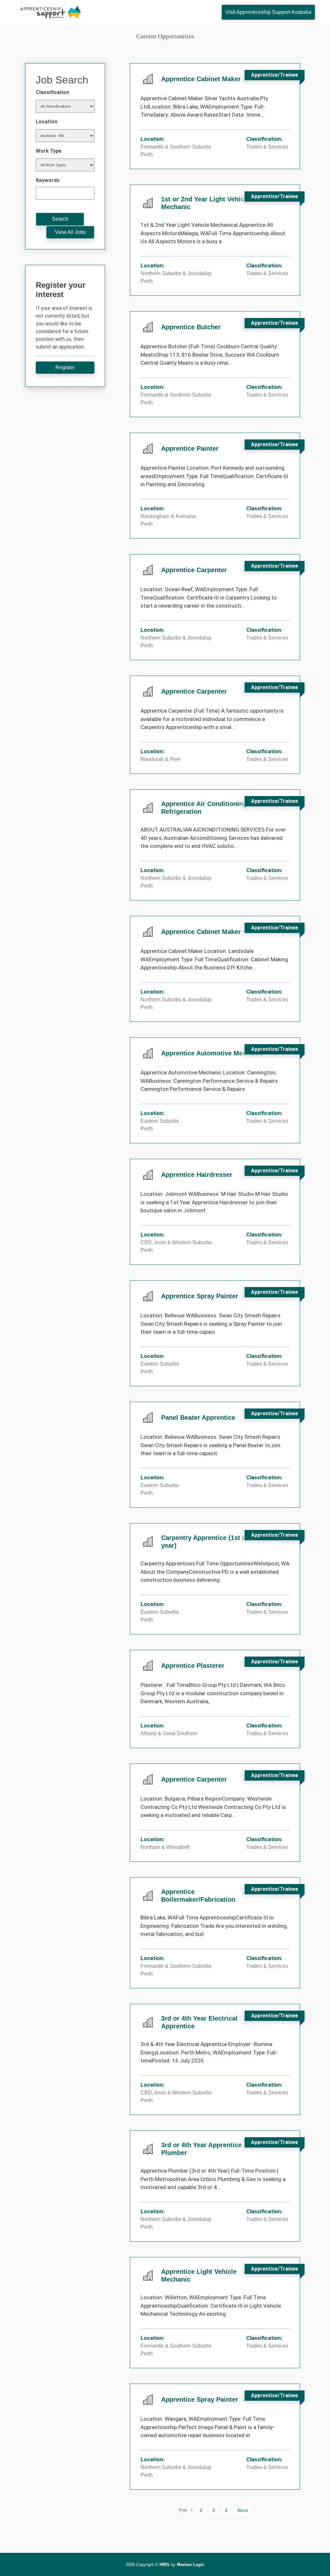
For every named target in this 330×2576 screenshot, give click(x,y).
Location (47, 122)
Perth (147, 154)
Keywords (48, 180)
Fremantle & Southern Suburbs (176, 147)
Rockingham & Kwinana (168, 516)
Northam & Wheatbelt (165, 1847)
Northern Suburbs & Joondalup (176, 273)
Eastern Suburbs (160, 1121)
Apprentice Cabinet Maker (201, 79)
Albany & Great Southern (169, 1733)
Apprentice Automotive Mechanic (212, 1053)
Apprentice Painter (190, 448)
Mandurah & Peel (160, 759)
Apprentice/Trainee (275, 75)
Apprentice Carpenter (194, 570)
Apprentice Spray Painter (200, 1296)
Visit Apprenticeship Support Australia (268, 12)
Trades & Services (267, 147)
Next (243, 2510)
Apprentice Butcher (191, 327)
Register (65, 367)
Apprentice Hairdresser (197, 1175)
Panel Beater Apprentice (198, 1418)
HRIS (165, 2565)
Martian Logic (191, 2565)
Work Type (49, 151)
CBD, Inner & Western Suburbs (176, 1242)
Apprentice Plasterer (193, 1666)
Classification (53, 92)
